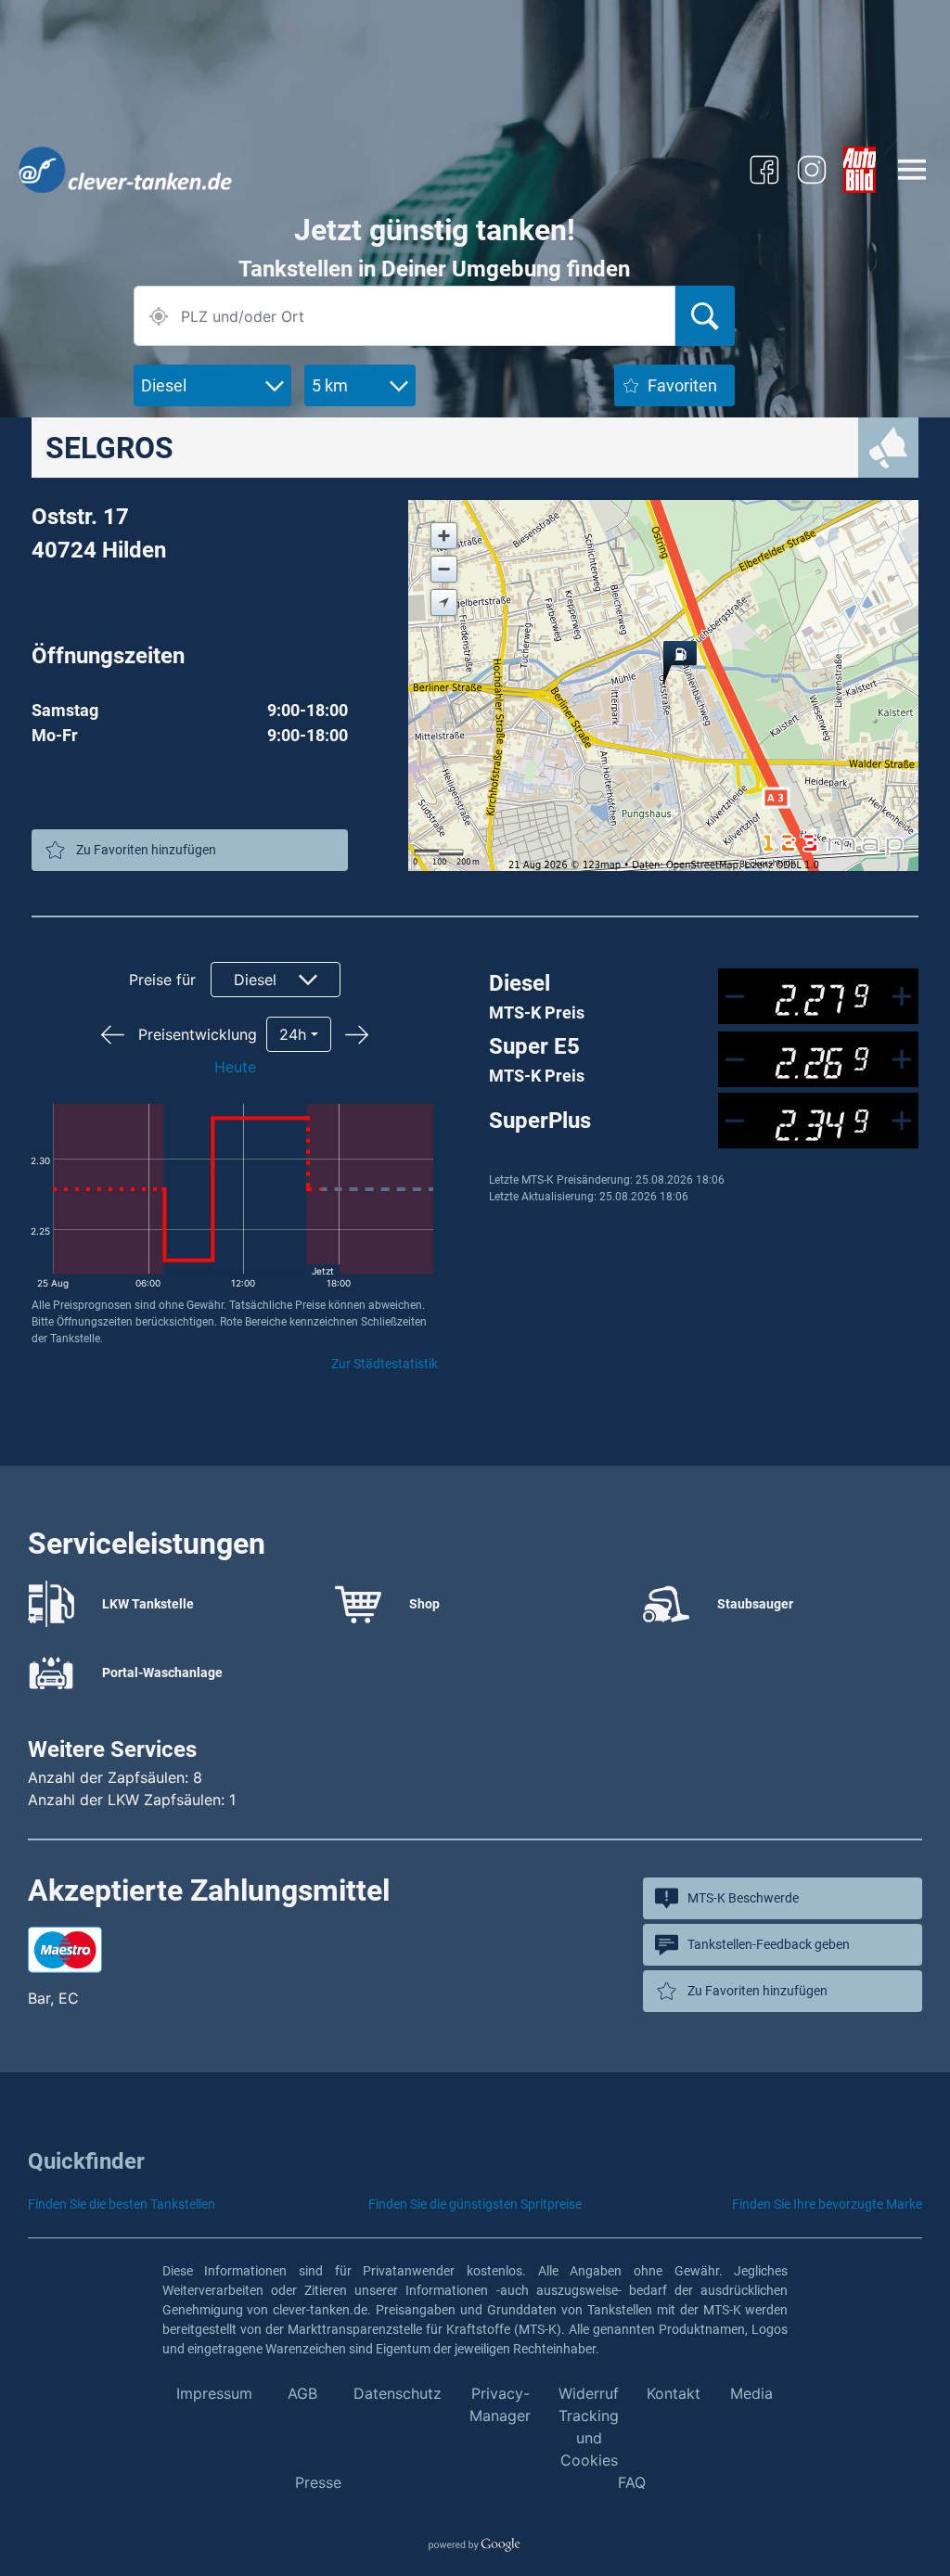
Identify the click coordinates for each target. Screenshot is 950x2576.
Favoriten (682, 385)
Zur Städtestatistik (385, 1364)
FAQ (632, 2482)
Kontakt (674, 2393)
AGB (302, 2393)
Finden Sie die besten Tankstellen (122, 2204)
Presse (318, 2482)
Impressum (214, 2393)
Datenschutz (398, 2393)
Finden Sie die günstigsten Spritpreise (475, 2204)
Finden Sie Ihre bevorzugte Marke (827, 2204)
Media (751, 2393)
